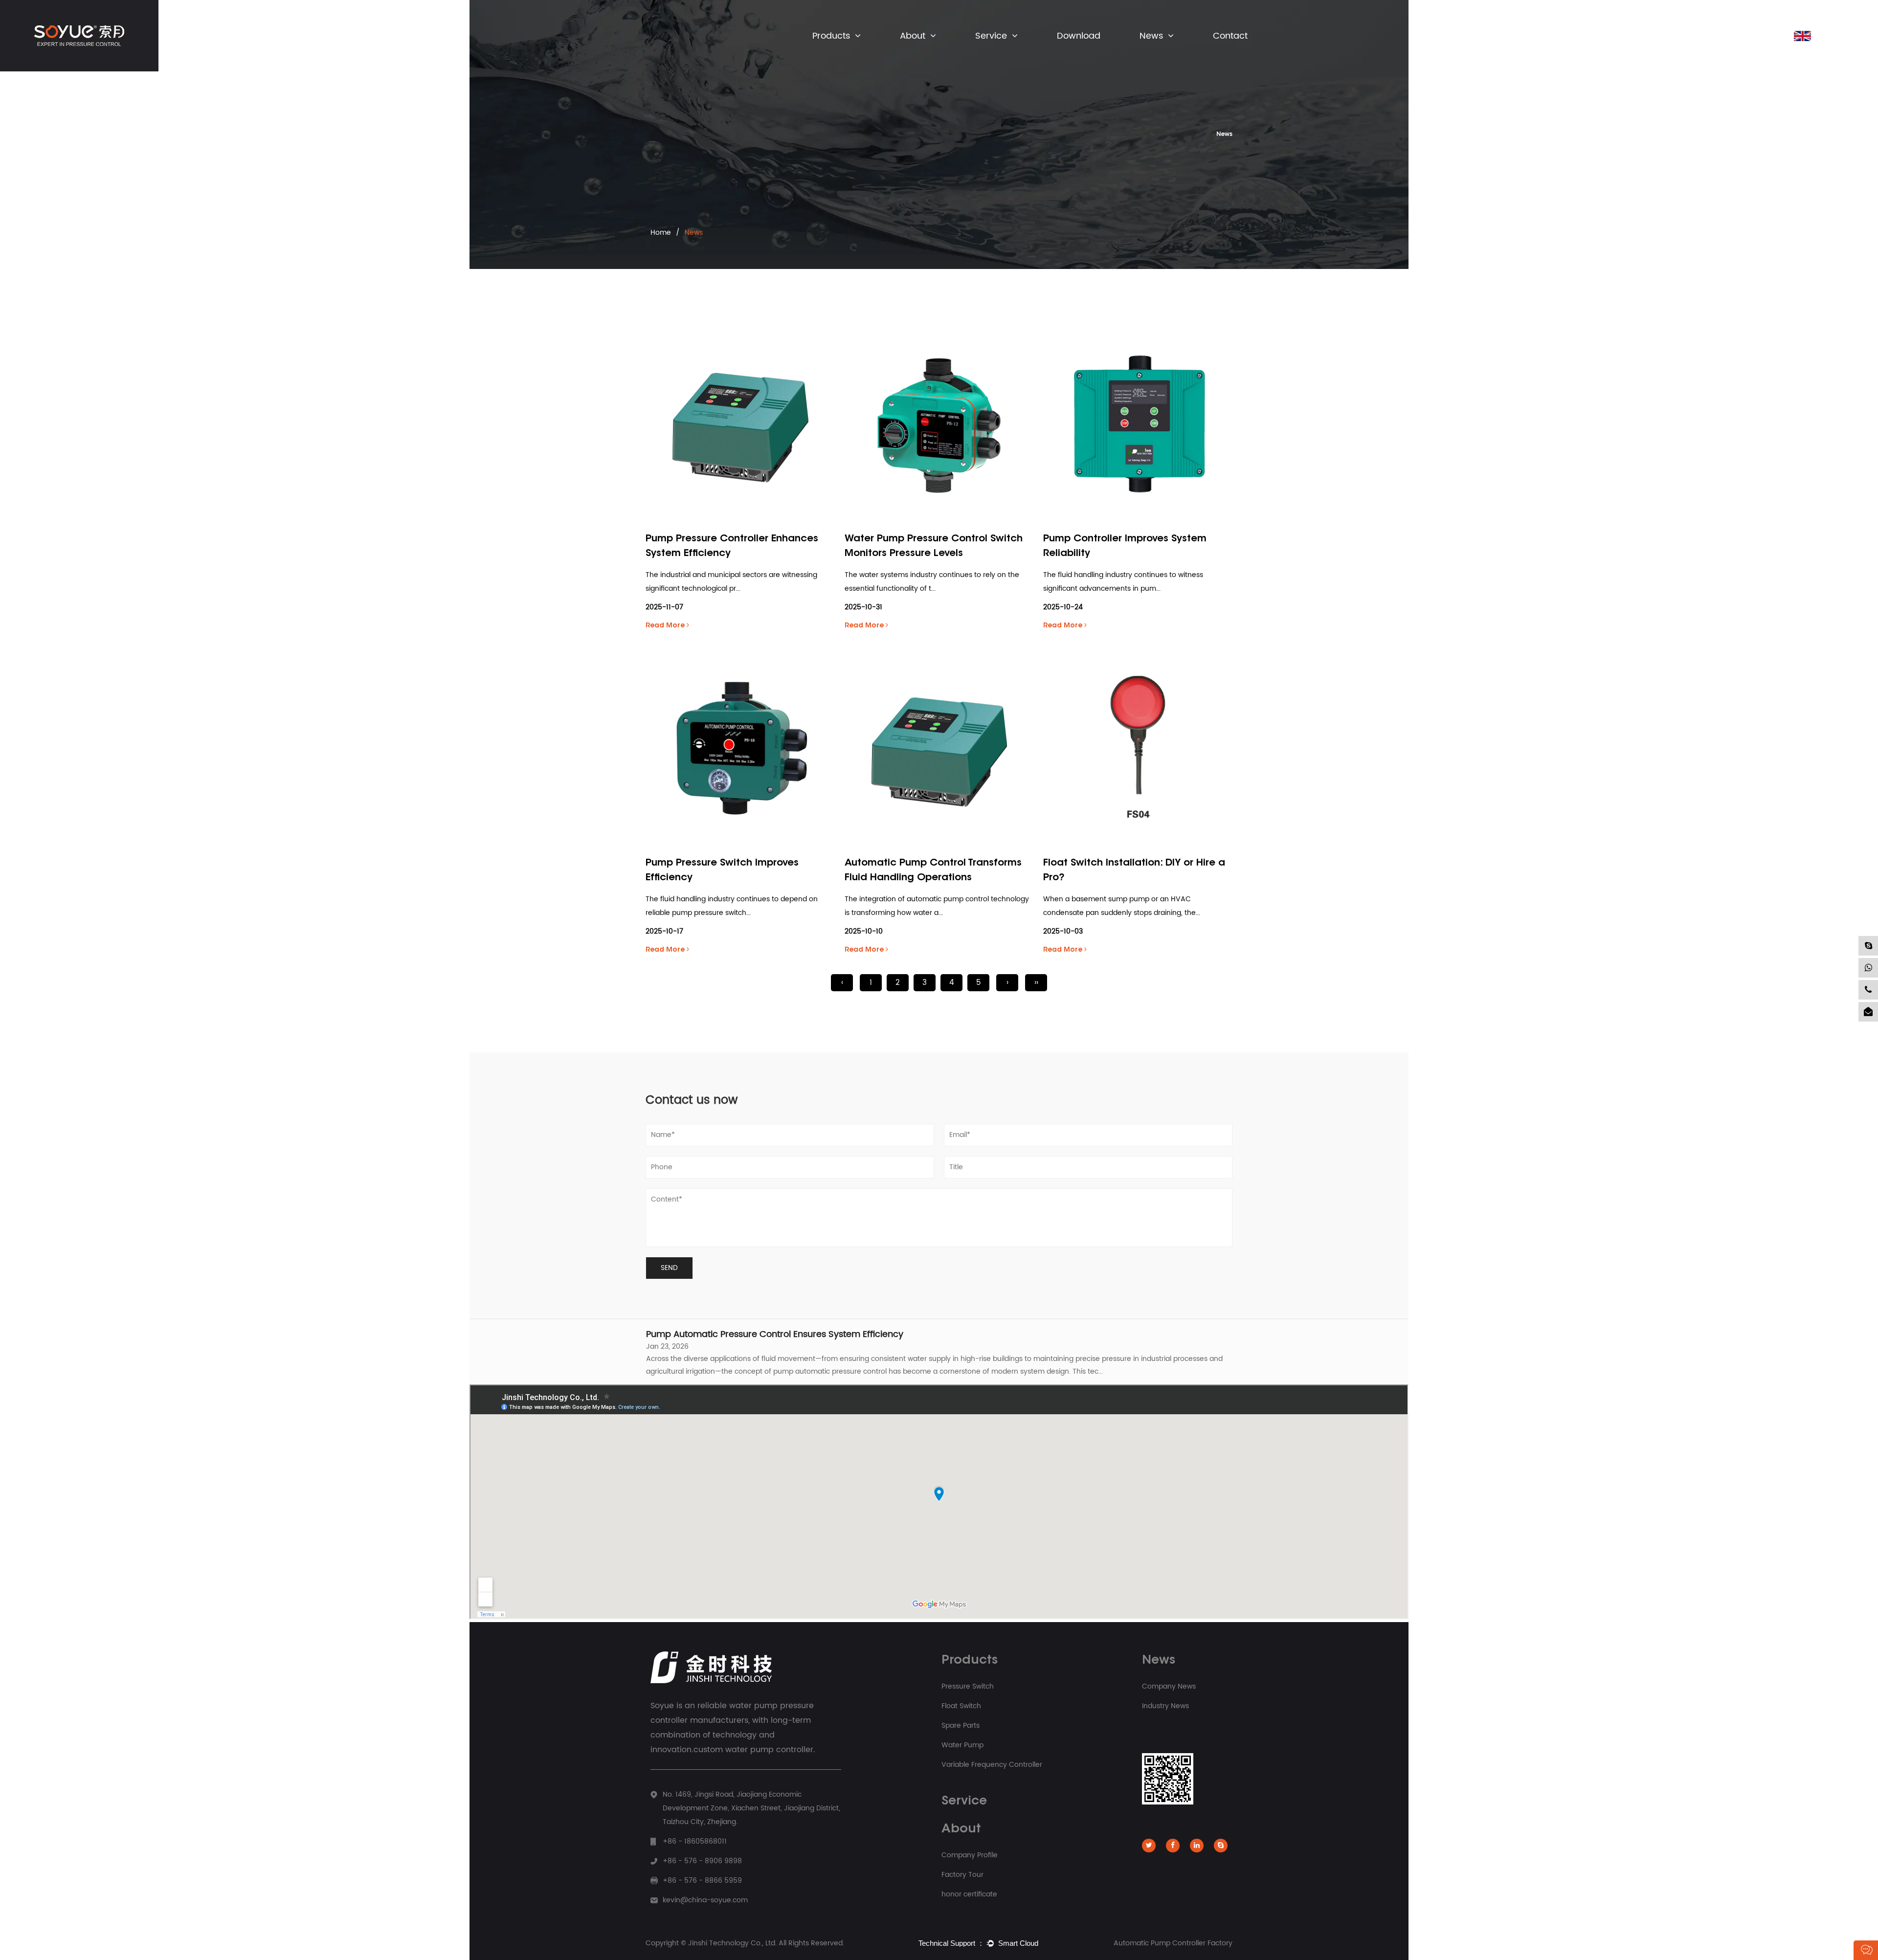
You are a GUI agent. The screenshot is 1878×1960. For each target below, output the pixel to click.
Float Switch (833, 53)
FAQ (985, 53)
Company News (1165, 54)
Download (1079, 36)
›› (1036, 983)
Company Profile (926, 53)
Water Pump (962, 1745)
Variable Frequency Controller (848, 49)
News (1151, 36)
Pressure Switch (837, 54)
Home (661, 233)
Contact (1230, 36)
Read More (666, 626)
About (913, 36)
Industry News (1162, 53)
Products (831, 36)
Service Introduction (1007, 54)
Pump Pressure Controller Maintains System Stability (757, 1372)
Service (991, 36)
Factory (913, 54)
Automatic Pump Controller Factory (1173, 1943)
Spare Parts (832, 52)
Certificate (917, 52)
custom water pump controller (753, 1750)
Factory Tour (962, 1875)
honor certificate (969, 1894)
